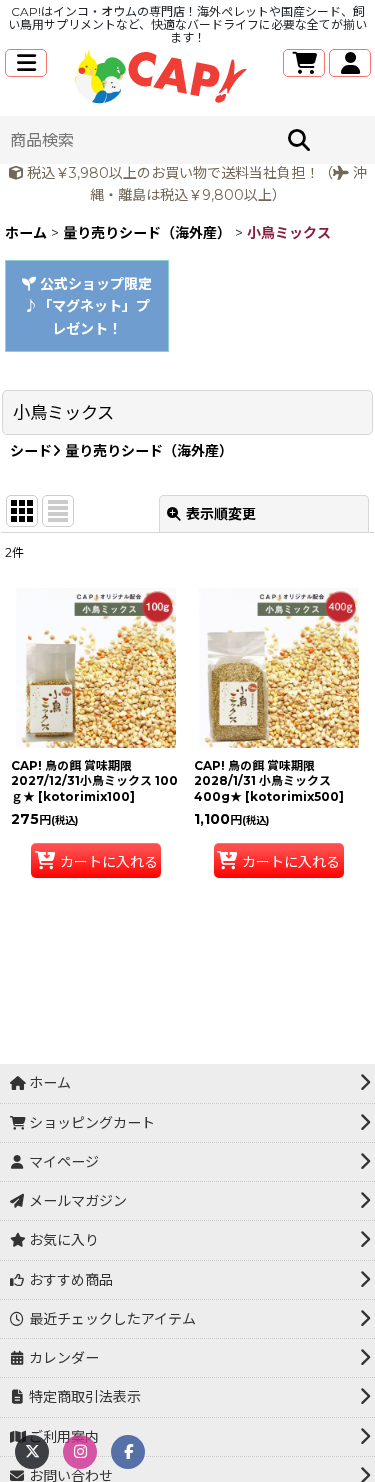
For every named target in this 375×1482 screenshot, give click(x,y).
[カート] (304, 63)
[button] (26, 63)
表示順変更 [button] (221, 514)
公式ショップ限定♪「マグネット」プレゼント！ (88, 306)
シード (31, 451)
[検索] (299, 140)
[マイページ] (350, 63)
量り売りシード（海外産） (147, 451)
